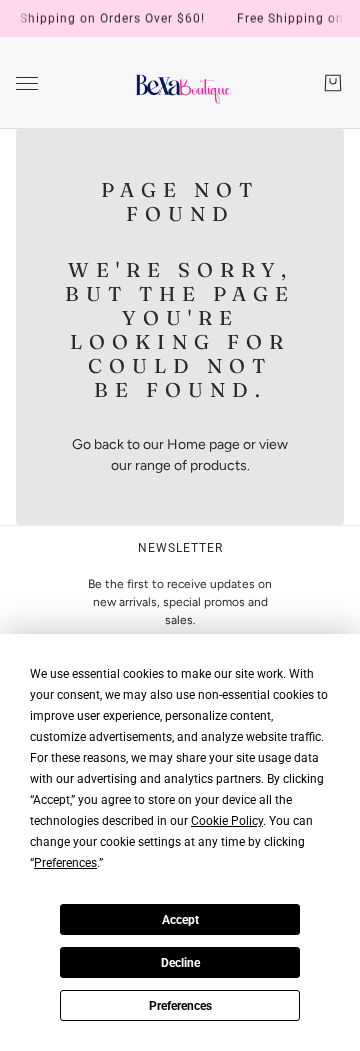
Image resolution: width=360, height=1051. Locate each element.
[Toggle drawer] (27, 83)
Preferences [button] (65, 863)
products (218, 465)
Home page (203, 444)
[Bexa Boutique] (180, 83)
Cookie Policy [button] (227, 821)
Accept (180, 920)
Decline (180, 963)
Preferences (180, 1006)
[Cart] (333, 83)
